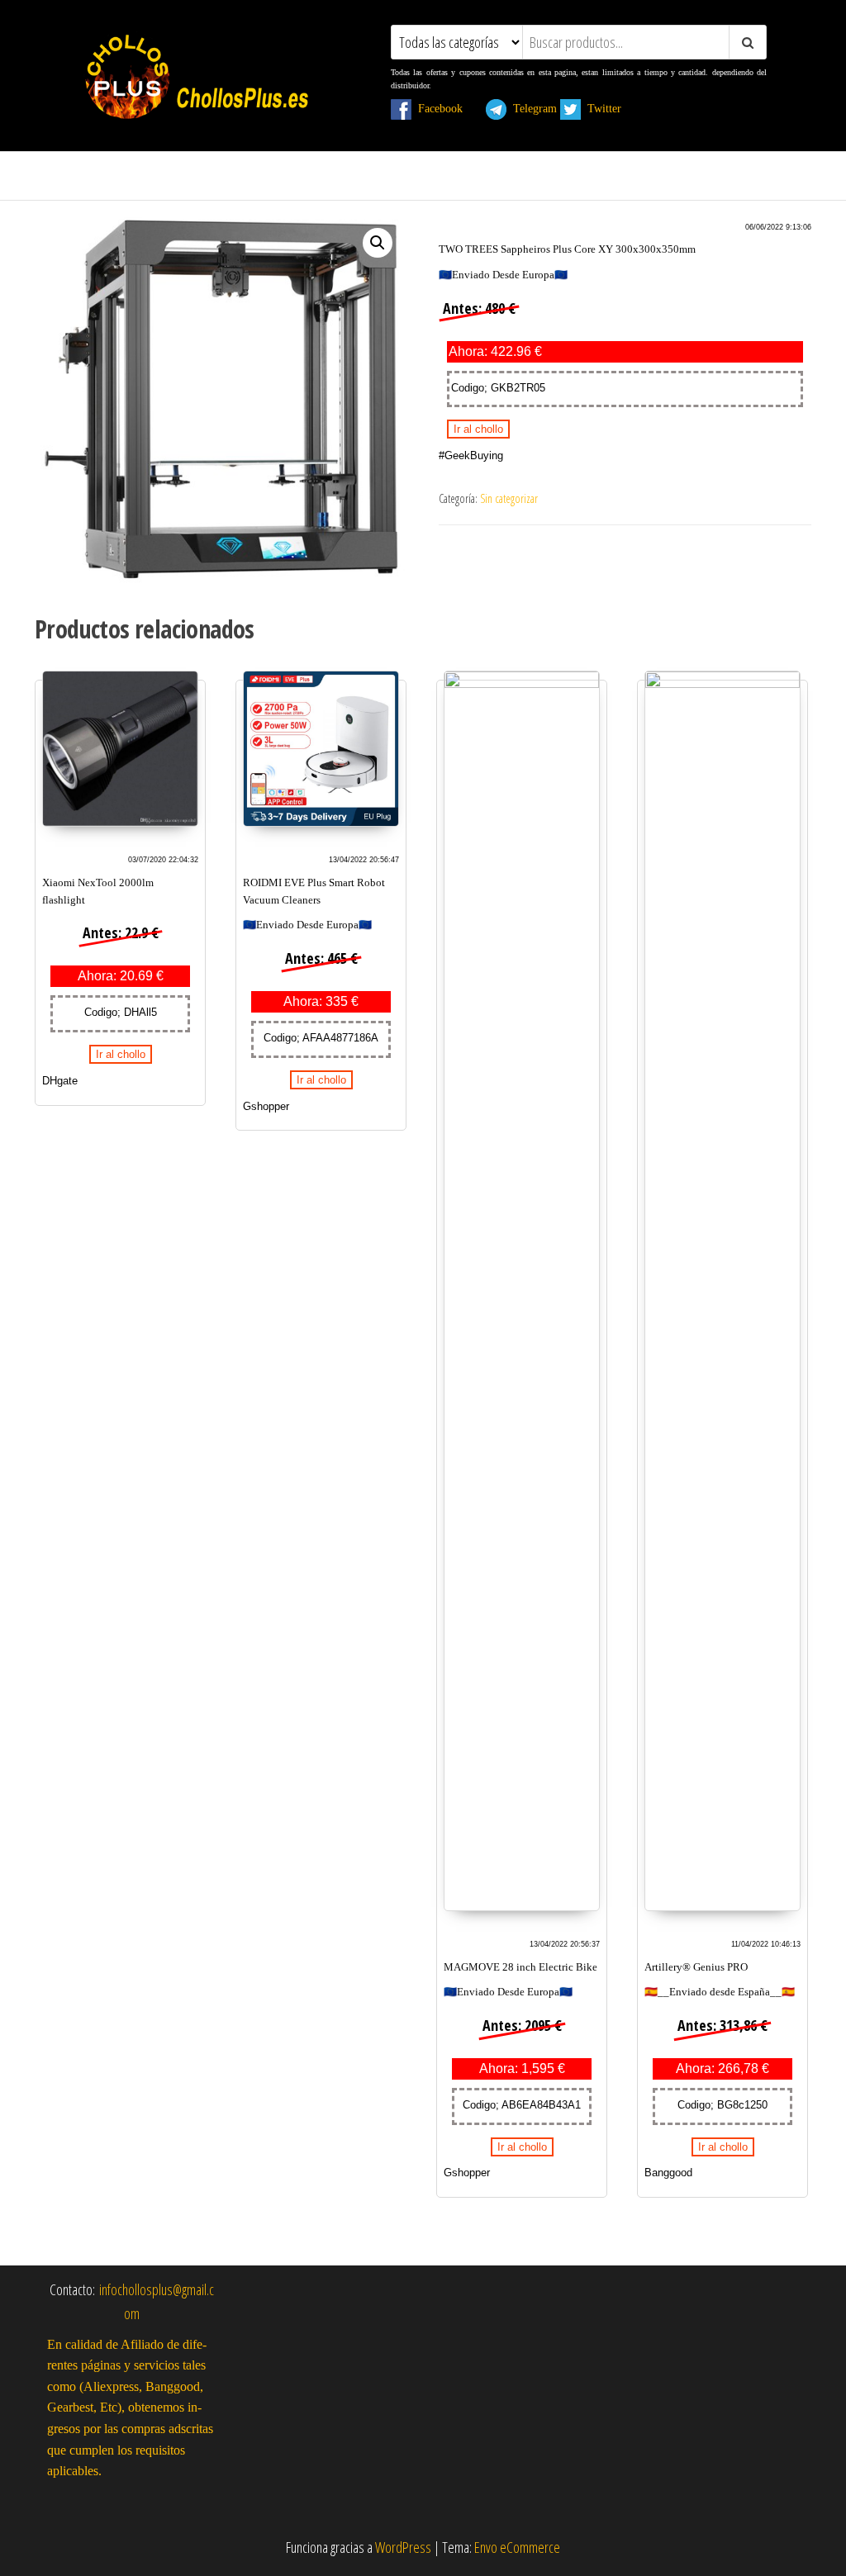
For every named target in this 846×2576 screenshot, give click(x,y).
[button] (378, 243)
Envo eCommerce (517, 2547)
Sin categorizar (509, 498)
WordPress (403, 2547)
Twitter (611, 108)
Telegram (532, 108)
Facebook (447, 108)
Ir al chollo (478, 429)
